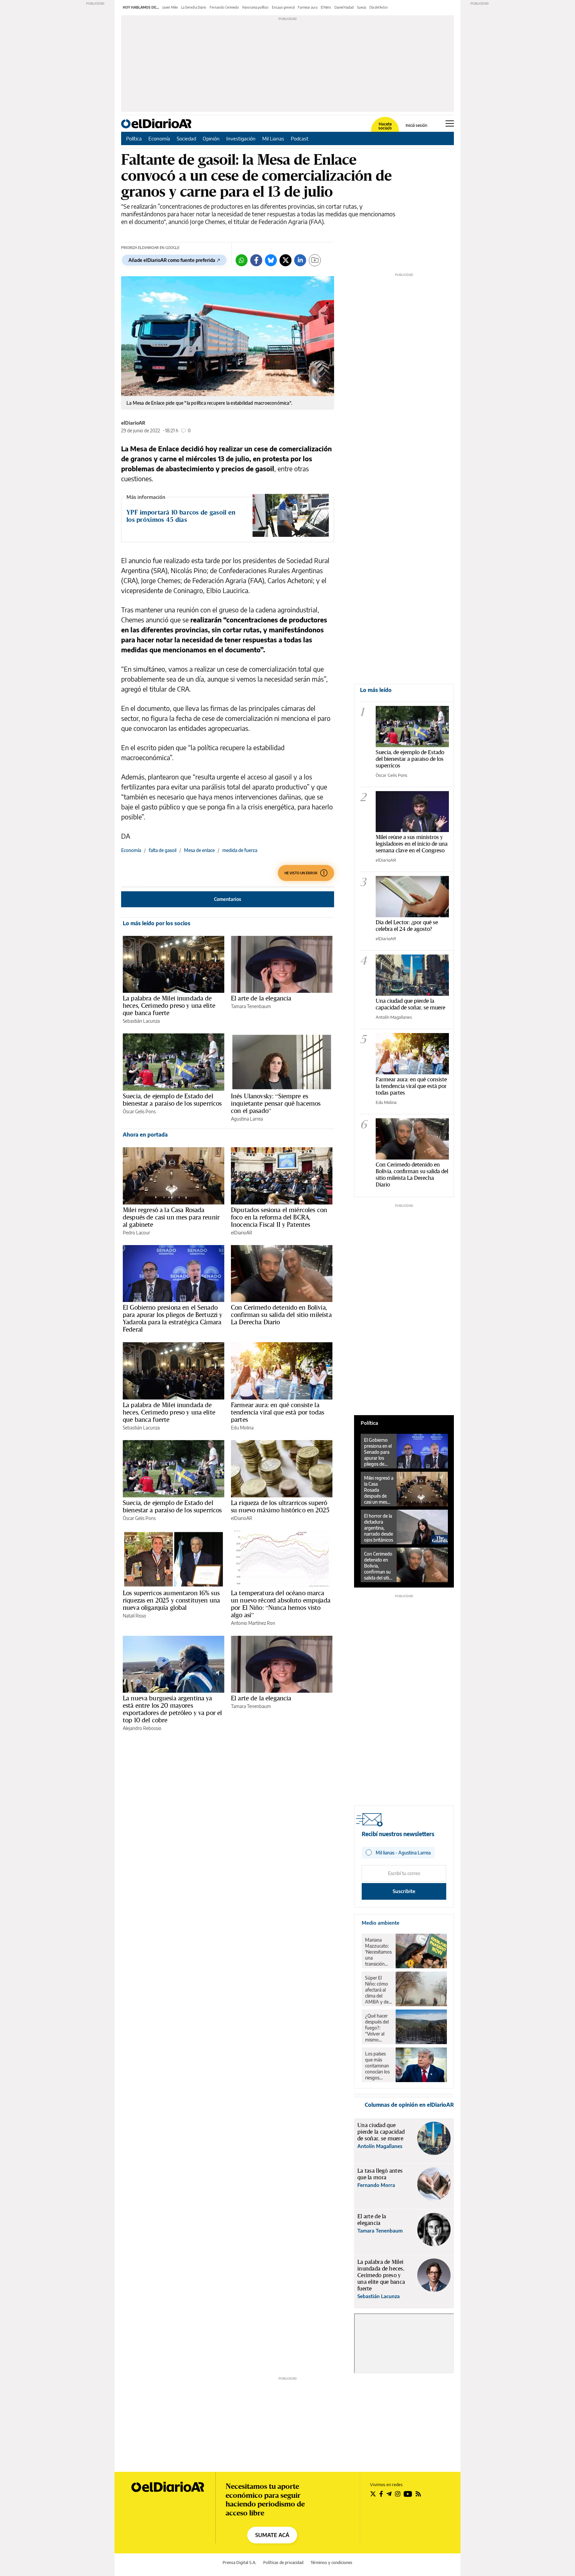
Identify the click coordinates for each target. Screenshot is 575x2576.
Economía (159, 138)
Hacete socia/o (385, 126)
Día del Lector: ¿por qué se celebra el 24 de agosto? (407, 925)
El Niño (326, 7)
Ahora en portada (145, 1135)
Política (134, 138)
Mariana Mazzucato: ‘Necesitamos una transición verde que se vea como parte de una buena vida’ (378, 1952)
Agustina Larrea (247, 1119)
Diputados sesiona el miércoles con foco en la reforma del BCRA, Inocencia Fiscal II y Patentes (279, 1217)
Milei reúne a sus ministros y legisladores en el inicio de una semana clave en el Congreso (412, 844)
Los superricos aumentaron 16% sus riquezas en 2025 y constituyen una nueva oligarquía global (171, 1600)
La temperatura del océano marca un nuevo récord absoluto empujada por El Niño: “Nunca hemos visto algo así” (281, 1604)
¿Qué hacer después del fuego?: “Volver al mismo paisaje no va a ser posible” (378, 2028)
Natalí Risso (134, 1616)
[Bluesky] (271, 260)
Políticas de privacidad (283, 2563)
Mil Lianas (273, 138)
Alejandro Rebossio (142, 1728)
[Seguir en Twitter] (373, 2494)
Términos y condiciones (331, 2563)
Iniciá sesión (416, 125)
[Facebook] (256, 260)
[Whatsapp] (242, 260)
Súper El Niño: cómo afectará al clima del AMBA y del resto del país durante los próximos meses (378, 1990)
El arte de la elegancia (261, 998)
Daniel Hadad (344, 7)
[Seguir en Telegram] (389, 2494)
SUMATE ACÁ (272, 2535)
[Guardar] (315, 260)
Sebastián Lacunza (141, 1021)
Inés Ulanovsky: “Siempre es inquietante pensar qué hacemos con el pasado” (276, 1103)
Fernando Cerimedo (224, 7)
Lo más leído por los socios (157, 923)
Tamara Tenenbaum (251, 1006)
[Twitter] (286, 260)
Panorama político (255, 7)
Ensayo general (283, 7)
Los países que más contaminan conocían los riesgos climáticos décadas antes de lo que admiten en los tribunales (378, 2066)
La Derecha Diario (194, 7)
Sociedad (186, 138)
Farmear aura (308, 7)
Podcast (300, 138)
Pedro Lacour (136, 1233)
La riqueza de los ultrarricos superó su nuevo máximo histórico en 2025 (280, 1506)
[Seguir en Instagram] (398, 2494)
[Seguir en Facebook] (381, 2494)
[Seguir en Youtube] (408, 2494)
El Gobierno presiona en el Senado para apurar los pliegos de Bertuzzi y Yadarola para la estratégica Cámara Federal (173, 1318)
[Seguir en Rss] (418, 2494)
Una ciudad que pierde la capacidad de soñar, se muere (410, 1004)
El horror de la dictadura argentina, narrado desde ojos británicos (379, 1528)
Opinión (211, 138)
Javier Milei (170, 7)
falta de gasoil (163, 850)
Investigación (241, 138)
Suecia (362, 7)
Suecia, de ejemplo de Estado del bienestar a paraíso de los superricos (172, 1100)
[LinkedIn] (300, 260)
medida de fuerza (240, 850)
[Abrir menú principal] (450, 123)
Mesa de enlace (199, 850)
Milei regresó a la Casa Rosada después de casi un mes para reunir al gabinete (171, 1217)
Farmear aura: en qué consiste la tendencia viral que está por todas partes (278, 1412)
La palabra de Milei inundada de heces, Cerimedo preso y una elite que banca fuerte (169, 1005)
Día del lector (379, 7)
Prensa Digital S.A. (239, 2563)
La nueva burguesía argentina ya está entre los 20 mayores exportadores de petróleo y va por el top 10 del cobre (172, 1709)
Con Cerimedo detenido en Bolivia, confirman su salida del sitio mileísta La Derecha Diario (281, 1315)
